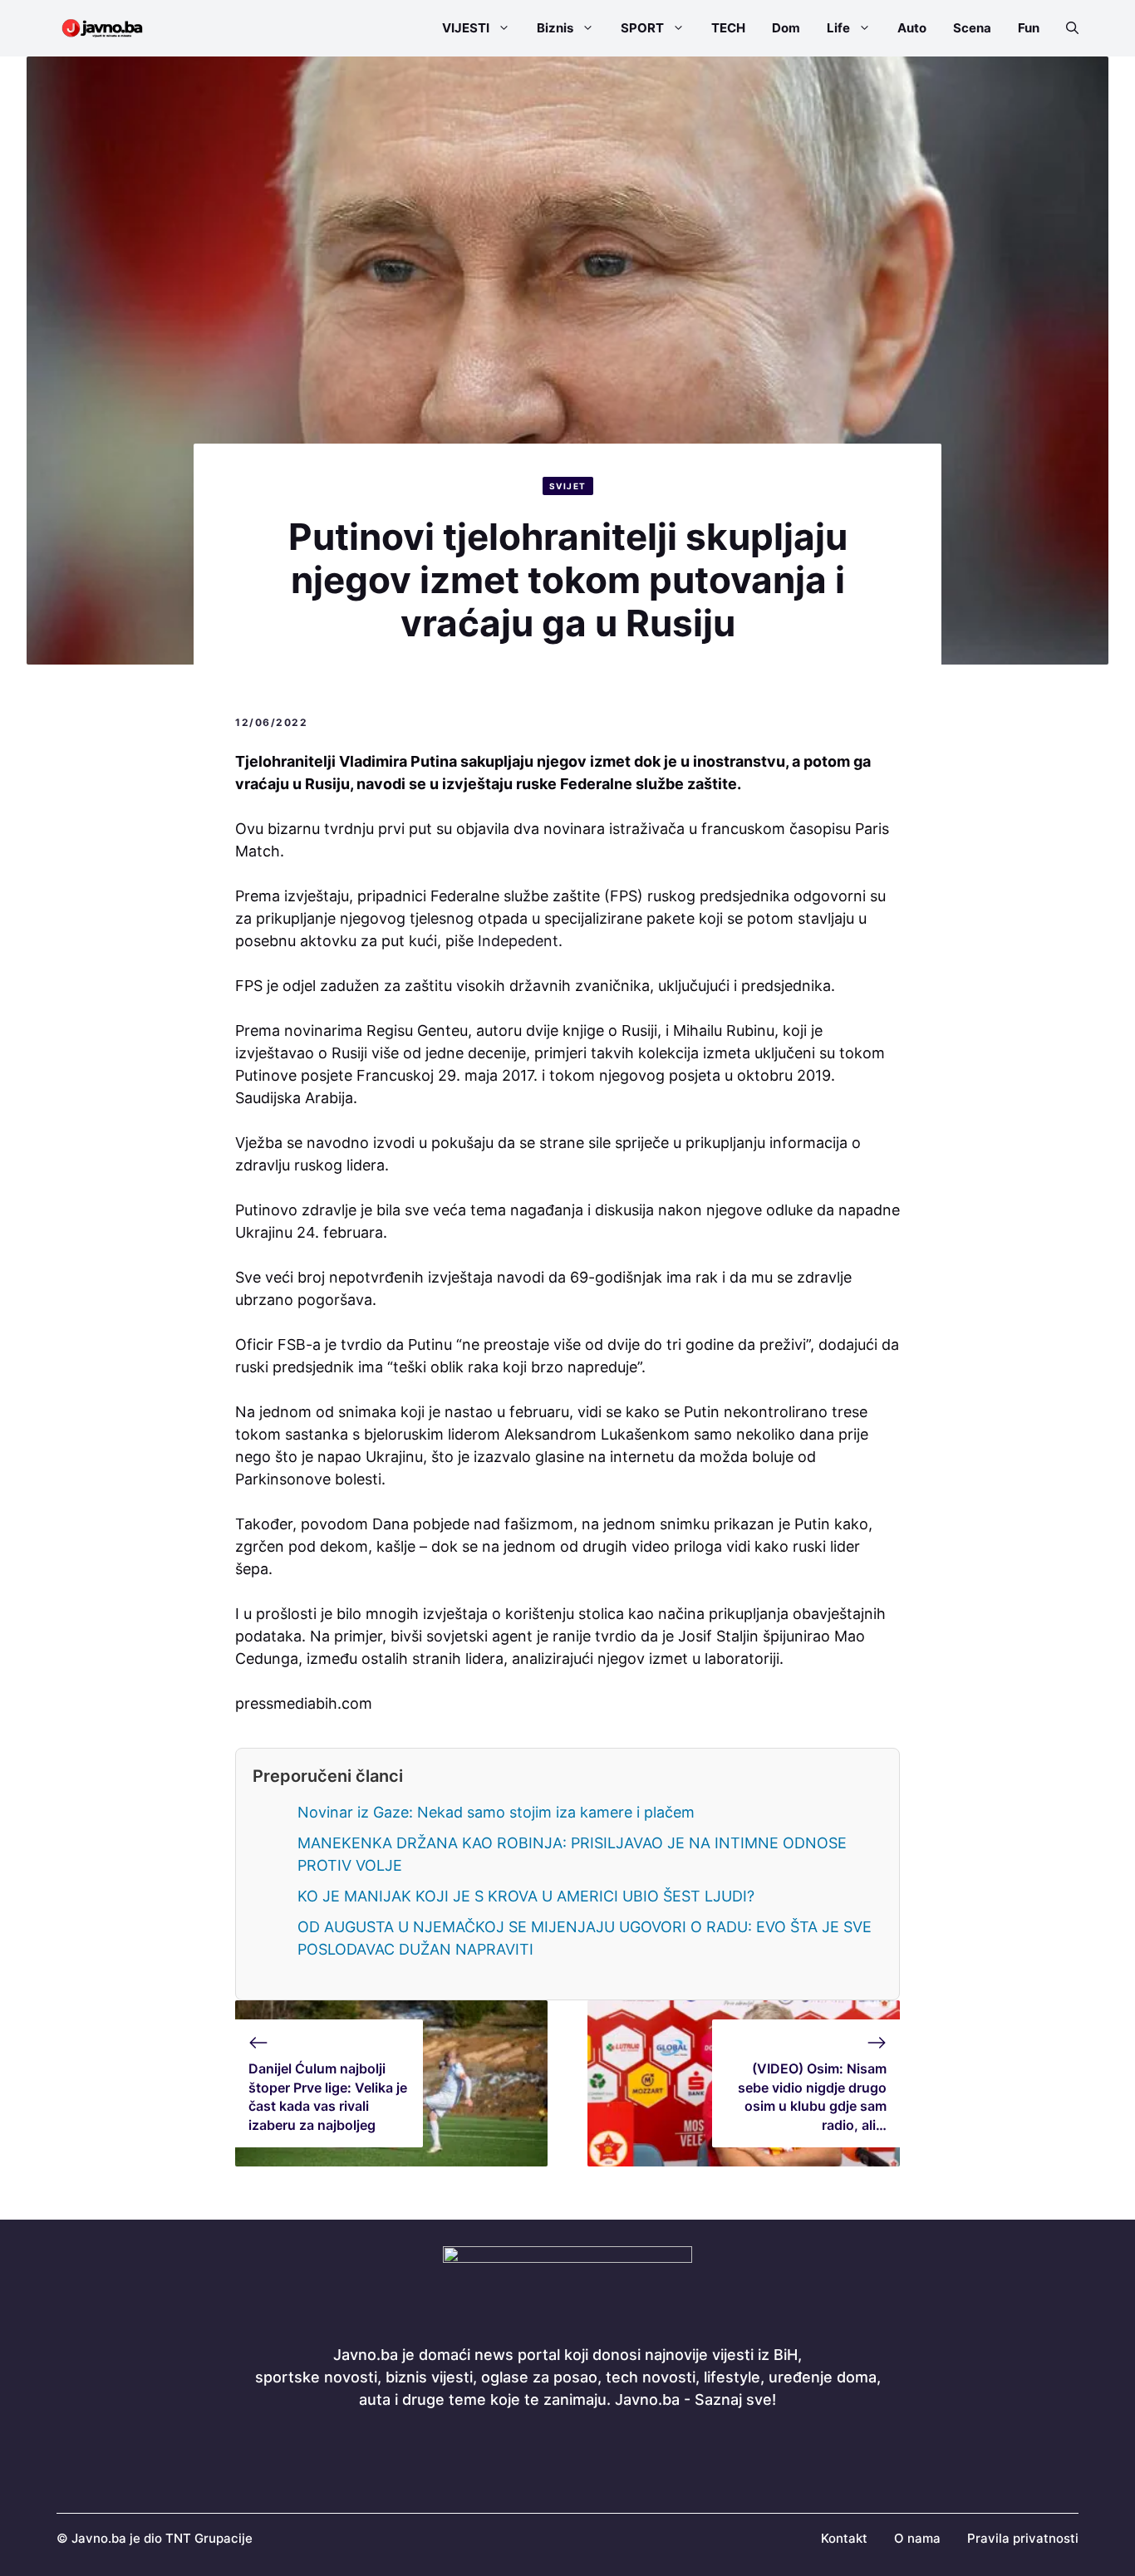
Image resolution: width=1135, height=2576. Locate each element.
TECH (728, 28)
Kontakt (844, 2538)
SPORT (642, 28)
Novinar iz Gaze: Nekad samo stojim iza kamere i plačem (496, 1812)
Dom (786, 28)
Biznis (555, 28)
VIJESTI (466, 28)
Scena (972, 28)
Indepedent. (520, 941)
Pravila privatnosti (1023, 2538)
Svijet (568, 486)
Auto (912, 28)
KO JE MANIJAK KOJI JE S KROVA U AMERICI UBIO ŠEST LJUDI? (526, 1896)
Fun (1029, 28)
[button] (1066, 28)
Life (838, 28)
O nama (917, 2538)
